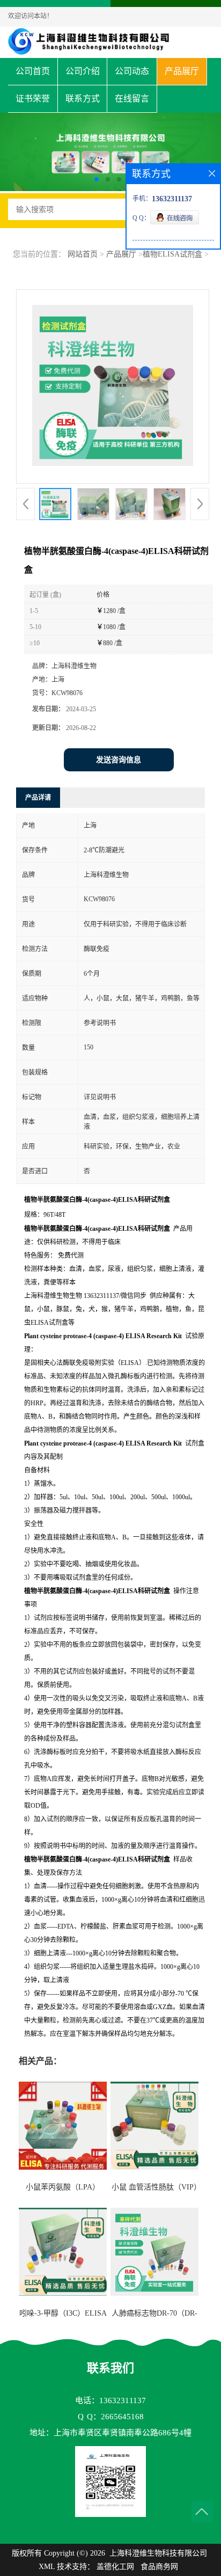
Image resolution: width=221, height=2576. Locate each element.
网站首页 (83, 254)
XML (47, 2567)
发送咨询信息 (119, 760)
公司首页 (33, 71)
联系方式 (83, 98)
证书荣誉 (33, 98)
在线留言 (132, 98)
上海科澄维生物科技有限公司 (158, 2553)
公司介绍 (83, 71)
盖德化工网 (115, 2567)
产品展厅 (182, 71)
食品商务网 (159, 2567)
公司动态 (132, 71)
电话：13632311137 (110, 2400)
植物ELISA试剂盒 (172, 254)
